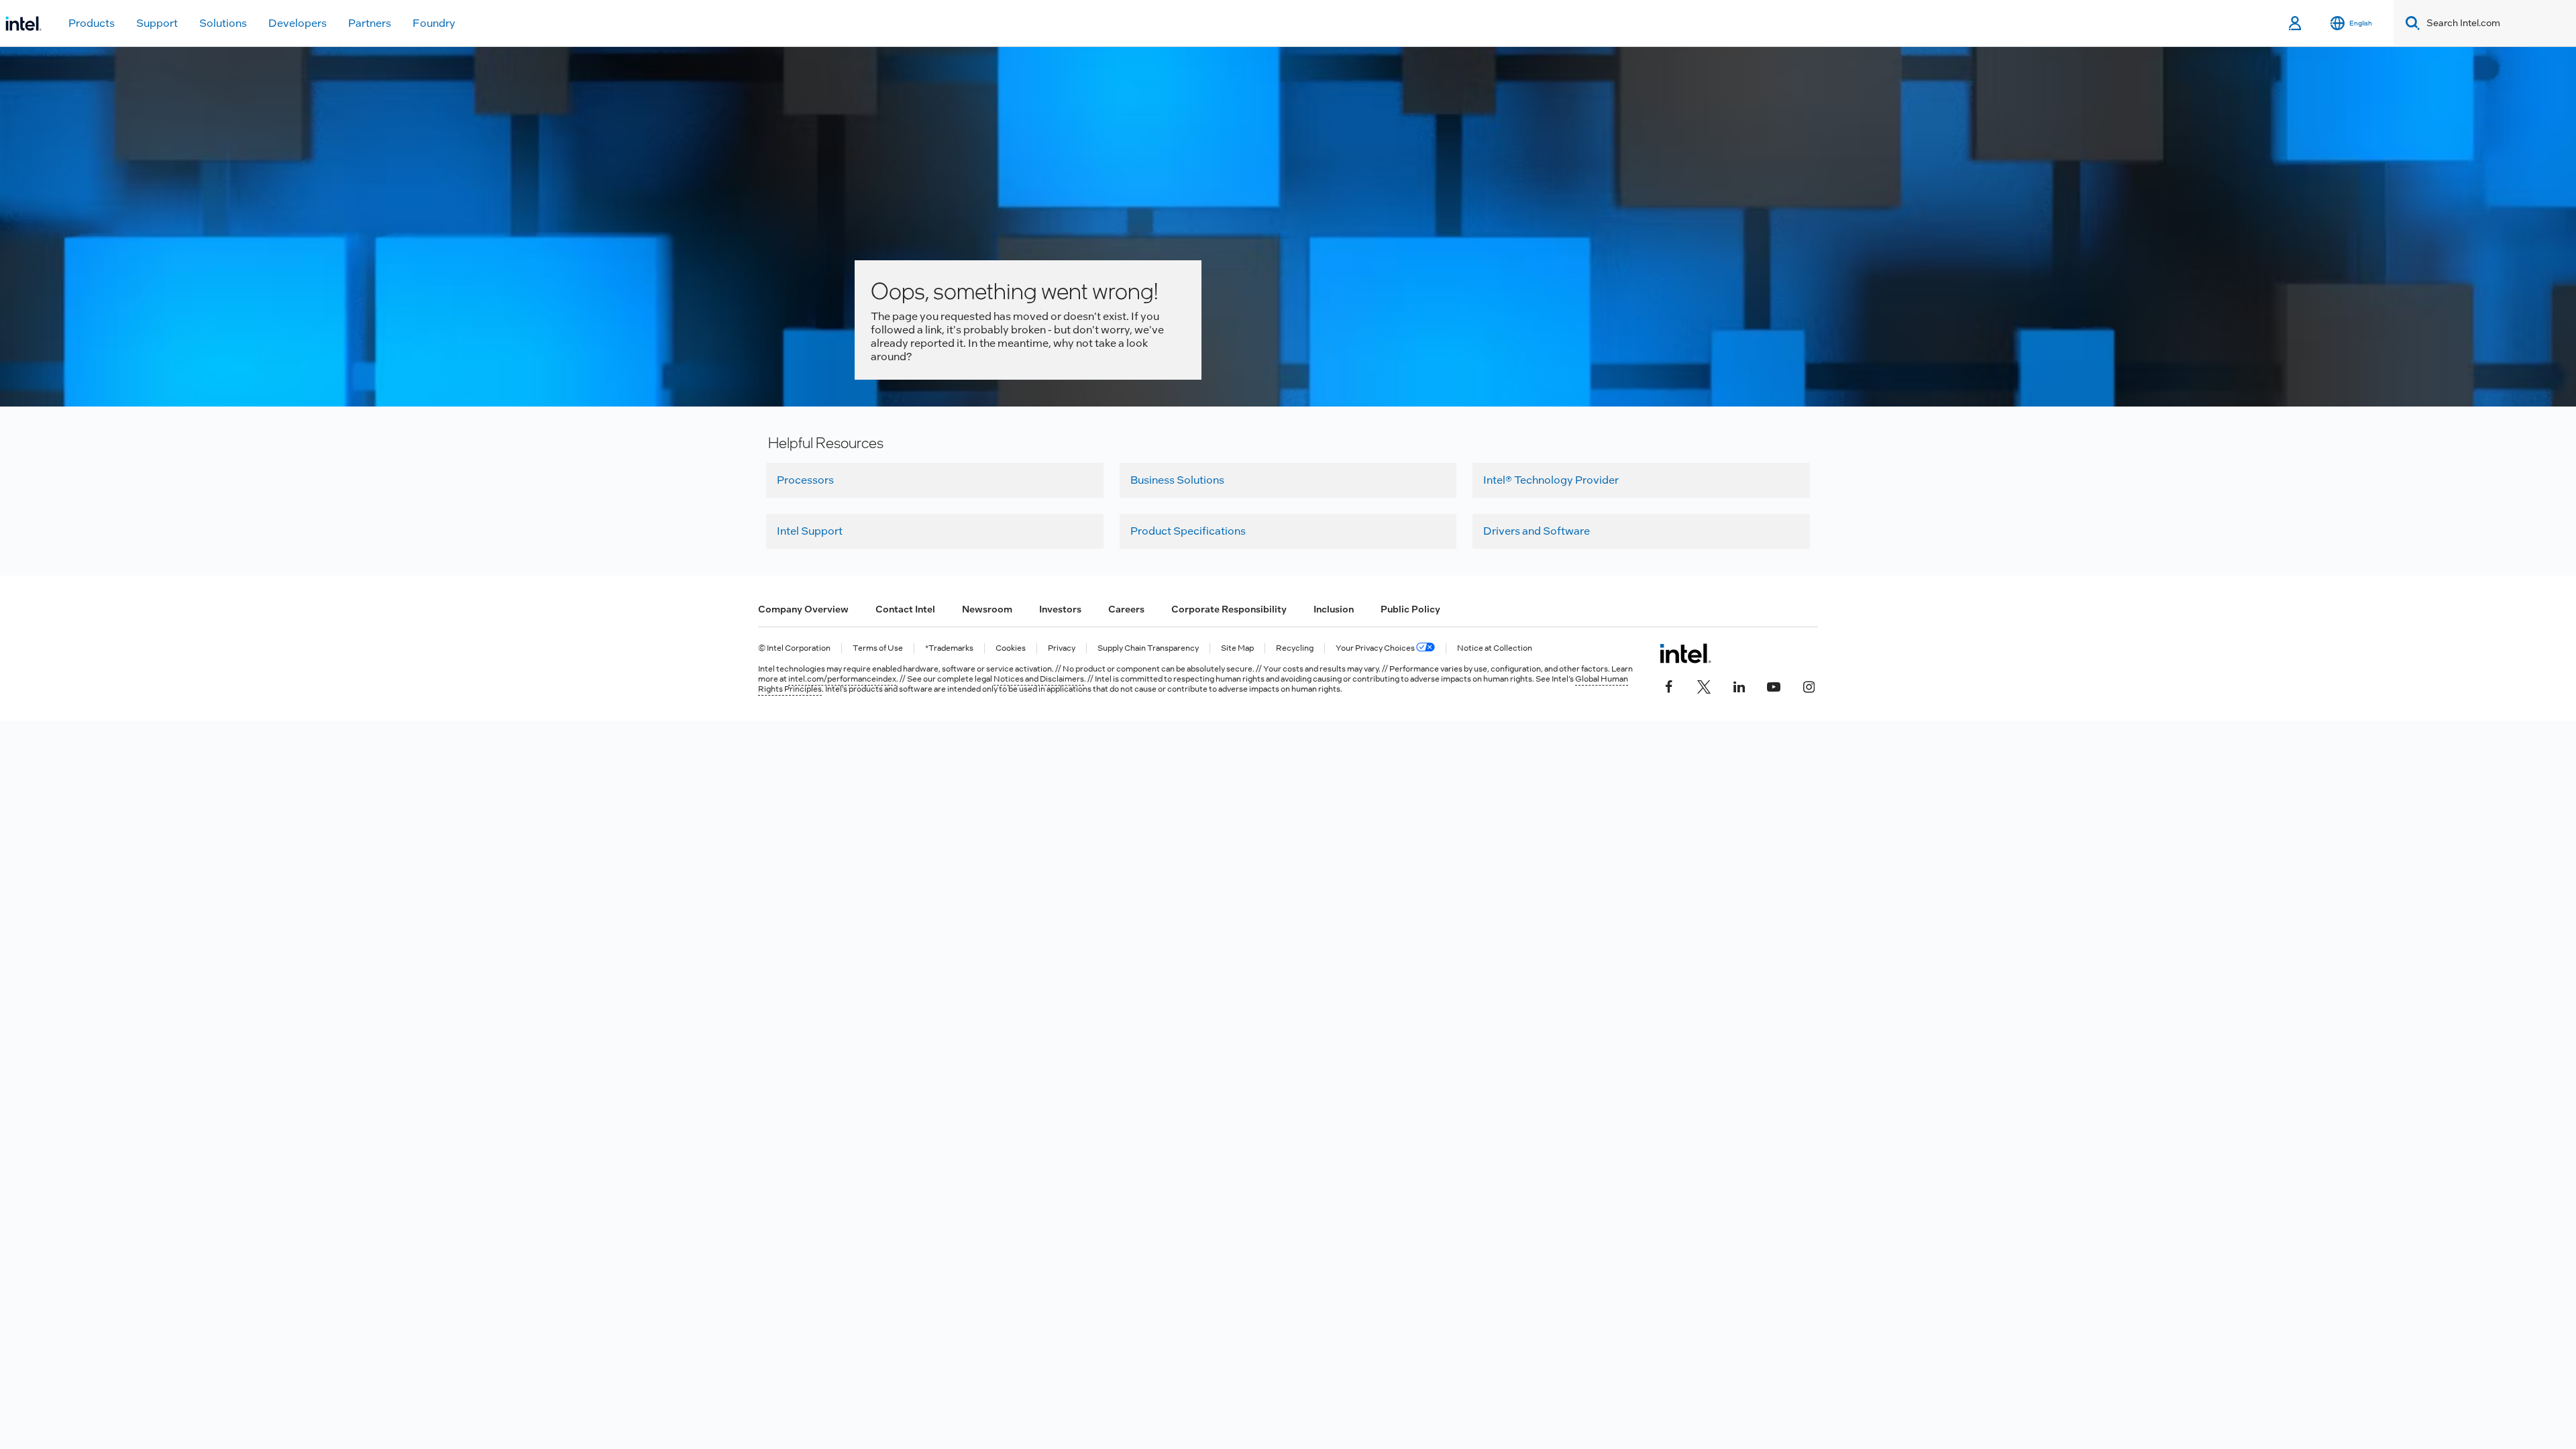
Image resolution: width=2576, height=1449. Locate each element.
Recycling (1295, 648)
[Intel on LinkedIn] (1739, 686)
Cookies (1011, 648)
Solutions (223, 23)
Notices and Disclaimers (1039, 679)
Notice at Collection (1495, 648)
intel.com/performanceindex (842, 679)
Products (92, 23)
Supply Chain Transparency (1148, 648)
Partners (370, 23)
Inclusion (1334, 609)
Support (157, 23)
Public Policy (1410, 609)
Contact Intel (905, 609)
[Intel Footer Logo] (1685, 653)
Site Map (1237, 648)
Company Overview (803, 609)
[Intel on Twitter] (1704, 686)
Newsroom (987, 609)
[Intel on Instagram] (1809, 686)
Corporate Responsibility (1229, 609)
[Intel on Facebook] (1669, 686)
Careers (1126, 609)
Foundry (434, 23)
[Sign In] (2296, 23)
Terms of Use (878, 648)
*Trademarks (949, 648)
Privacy (1062, 648)
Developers (298, 23)
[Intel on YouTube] (1774, 686)
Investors (1060, 609)
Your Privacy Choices (1376, 648)
